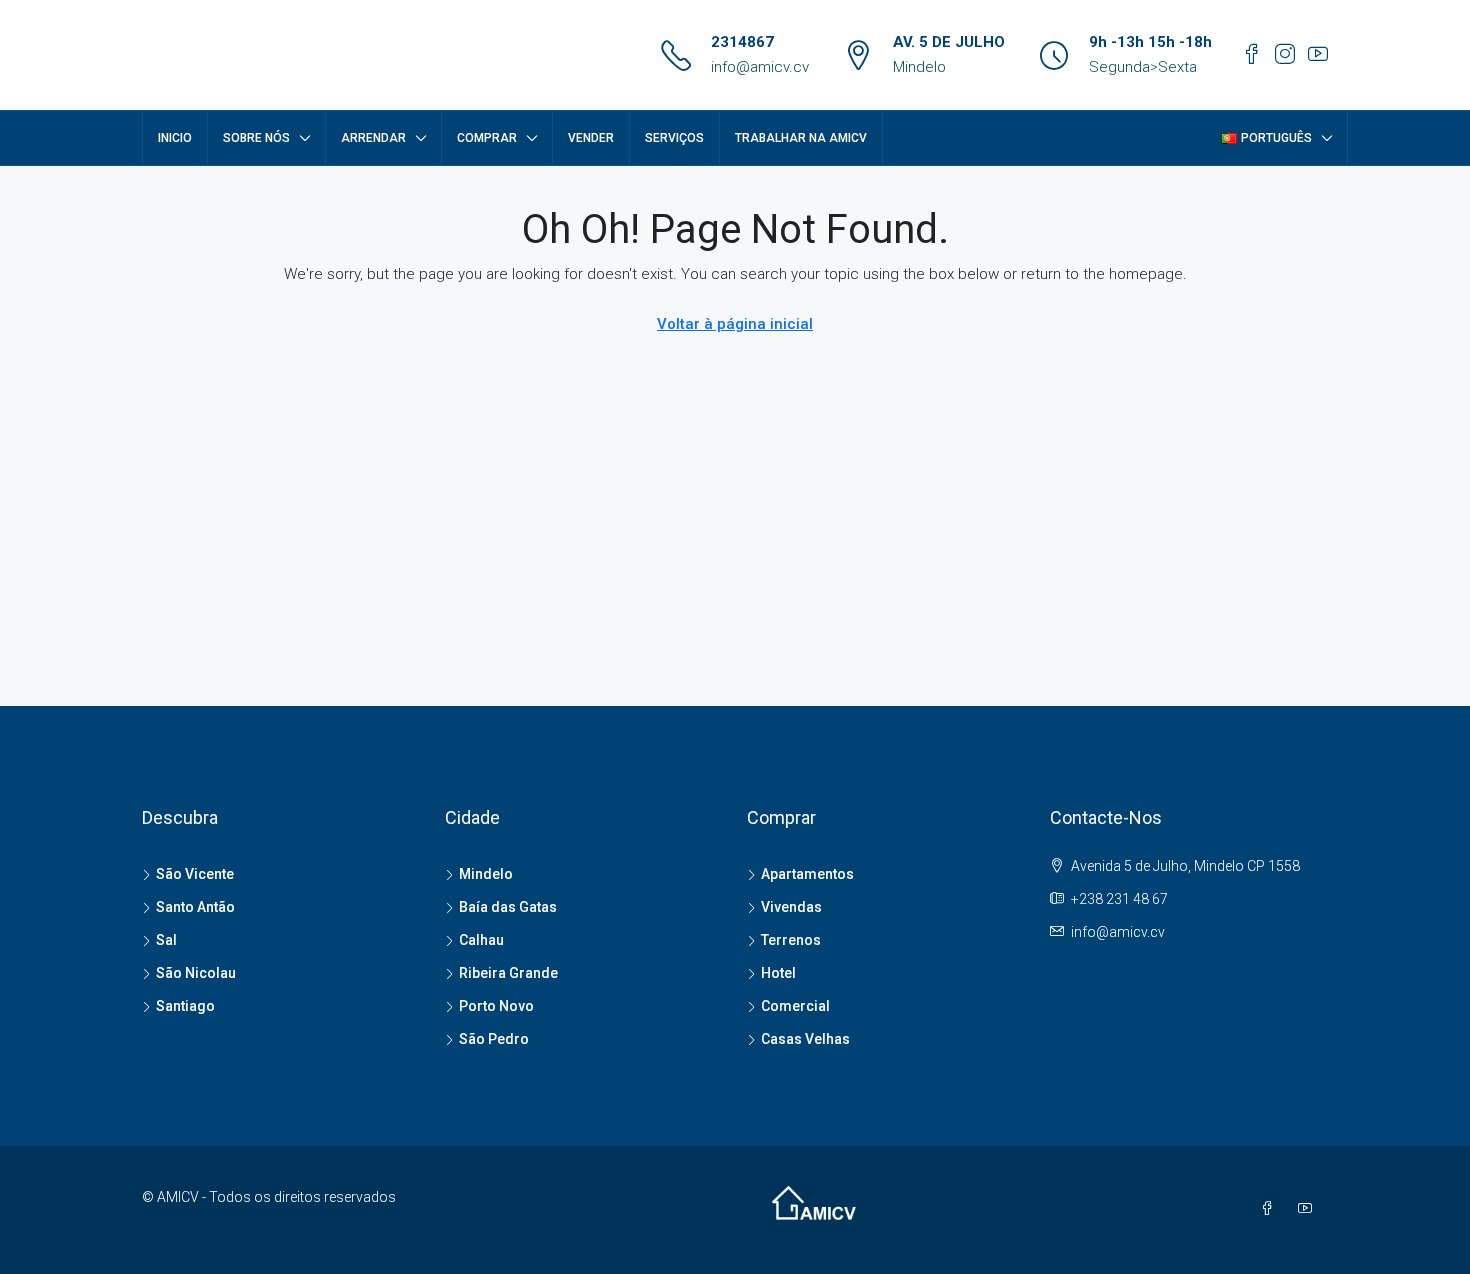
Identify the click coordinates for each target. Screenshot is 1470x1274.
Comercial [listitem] (795, 1006)
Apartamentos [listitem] (807, 874)
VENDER (591, 138)
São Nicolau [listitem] (196, 973)
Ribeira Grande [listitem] (508, 973)
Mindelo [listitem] (486, 874)
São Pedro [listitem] (494, 1039)
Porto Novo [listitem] (496, 1006)
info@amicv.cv (760, 67)
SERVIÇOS (674, 138)
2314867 (742, 42)
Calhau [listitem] (481, 940)
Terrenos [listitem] (791, 940)
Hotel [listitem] (778, 973)
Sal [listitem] (166, 940)
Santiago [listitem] (185, 1006)
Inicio (175, 138)
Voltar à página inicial (735, 324)
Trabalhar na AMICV (801, 138)
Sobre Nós (256, 138)
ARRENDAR (373, 138)
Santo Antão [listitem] (195, 907)
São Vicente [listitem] (195, 874)
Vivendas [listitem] (791, 907)
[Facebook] (1271, 1209)
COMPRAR (487, 138)
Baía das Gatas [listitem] (508, 907)
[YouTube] (1309, 1209)
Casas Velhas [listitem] (805, 1039)
